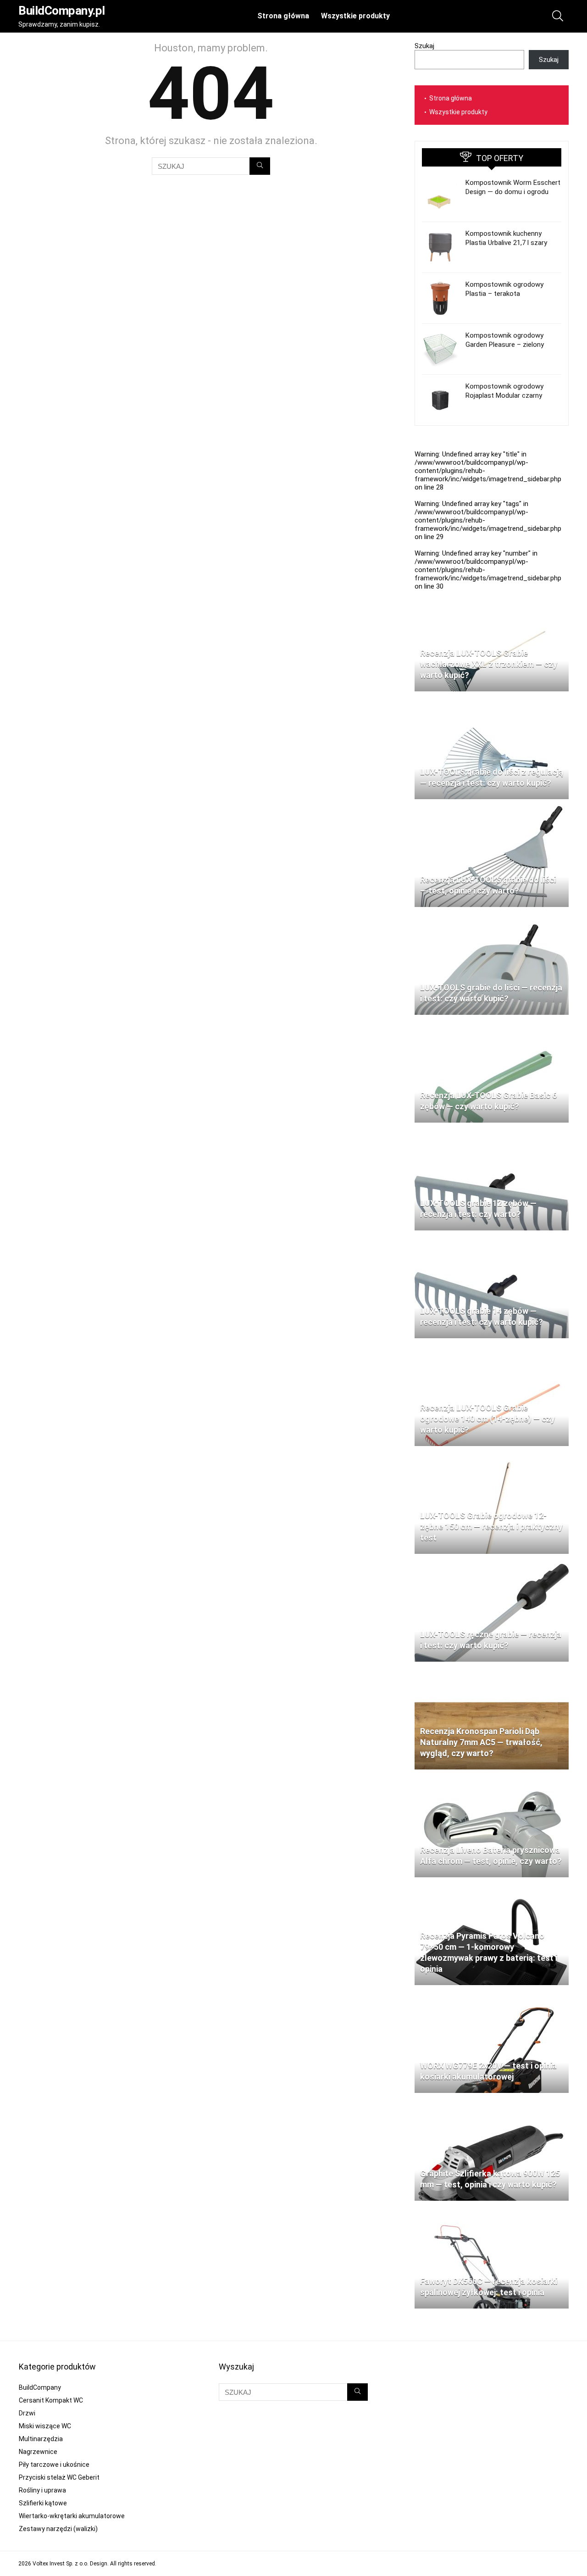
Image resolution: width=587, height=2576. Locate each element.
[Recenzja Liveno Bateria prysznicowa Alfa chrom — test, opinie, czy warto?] (492, 1780)
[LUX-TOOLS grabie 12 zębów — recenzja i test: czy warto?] (492, 1134)
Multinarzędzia (41, 2439)
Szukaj (424, 46)
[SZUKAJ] (260, 166)
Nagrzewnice (38, 2452)
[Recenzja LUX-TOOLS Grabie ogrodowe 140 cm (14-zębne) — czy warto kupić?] (492, 1349)
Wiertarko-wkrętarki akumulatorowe (72, 2516)
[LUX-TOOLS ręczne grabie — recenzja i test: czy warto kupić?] (492, 1565)
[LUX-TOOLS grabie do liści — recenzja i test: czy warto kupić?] (492, 918)
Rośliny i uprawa (42, 2490)
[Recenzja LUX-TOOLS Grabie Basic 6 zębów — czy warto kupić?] (492, 1026)
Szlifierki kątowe (43, 2503)
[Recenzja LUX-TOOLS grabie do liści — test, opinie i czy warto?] (492, 810)
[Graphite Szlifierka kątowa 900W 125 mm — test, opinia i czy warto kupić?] (492, 2104)
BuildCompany (40, 2387)
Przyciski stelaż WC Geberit (59, 2477)
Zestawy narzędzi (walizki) (58, 2529)
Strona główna (283, 16)
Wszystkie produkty (355, 16)
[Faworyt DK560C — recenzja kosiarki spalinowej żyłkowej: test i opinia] (492, 2212)
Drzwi (27, 2413)
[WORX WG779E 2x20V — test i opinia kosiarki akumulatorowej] (492, 1996)
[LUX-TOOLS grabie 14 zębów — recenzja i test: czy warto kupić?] (492, 1241)
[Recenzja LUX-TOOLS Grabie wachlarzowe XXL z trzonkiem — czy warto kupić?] (492, 595)
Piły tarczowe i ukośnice (54, 2465)
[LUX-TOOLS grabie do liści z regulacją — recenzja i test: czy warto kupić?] (492, 702)
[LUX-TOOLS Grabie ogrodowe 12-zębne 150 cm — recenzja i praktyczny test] (492, 1457)
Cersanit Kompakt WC (51, 2400)
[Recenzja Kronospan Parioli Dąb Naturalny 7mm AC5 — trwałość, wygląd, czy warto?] (492, 1673)
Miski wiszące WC (45, 2426)
